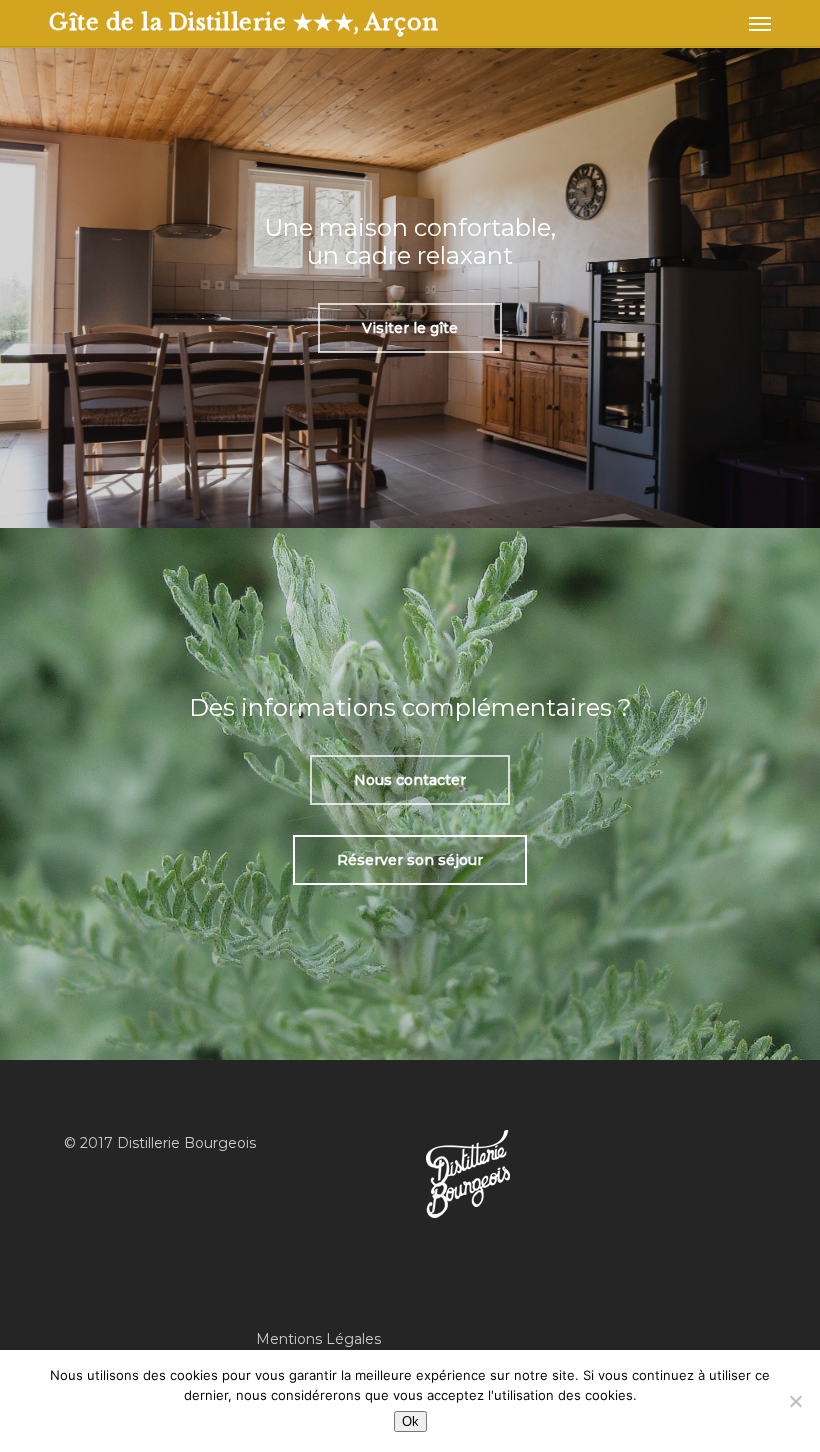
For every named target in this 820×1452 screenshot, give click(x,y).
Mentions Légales (318, 1339)
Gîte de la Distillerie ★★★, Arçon (244, 23)
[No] (795, 1401)
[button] (760, 23)
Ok (410, 1421)
